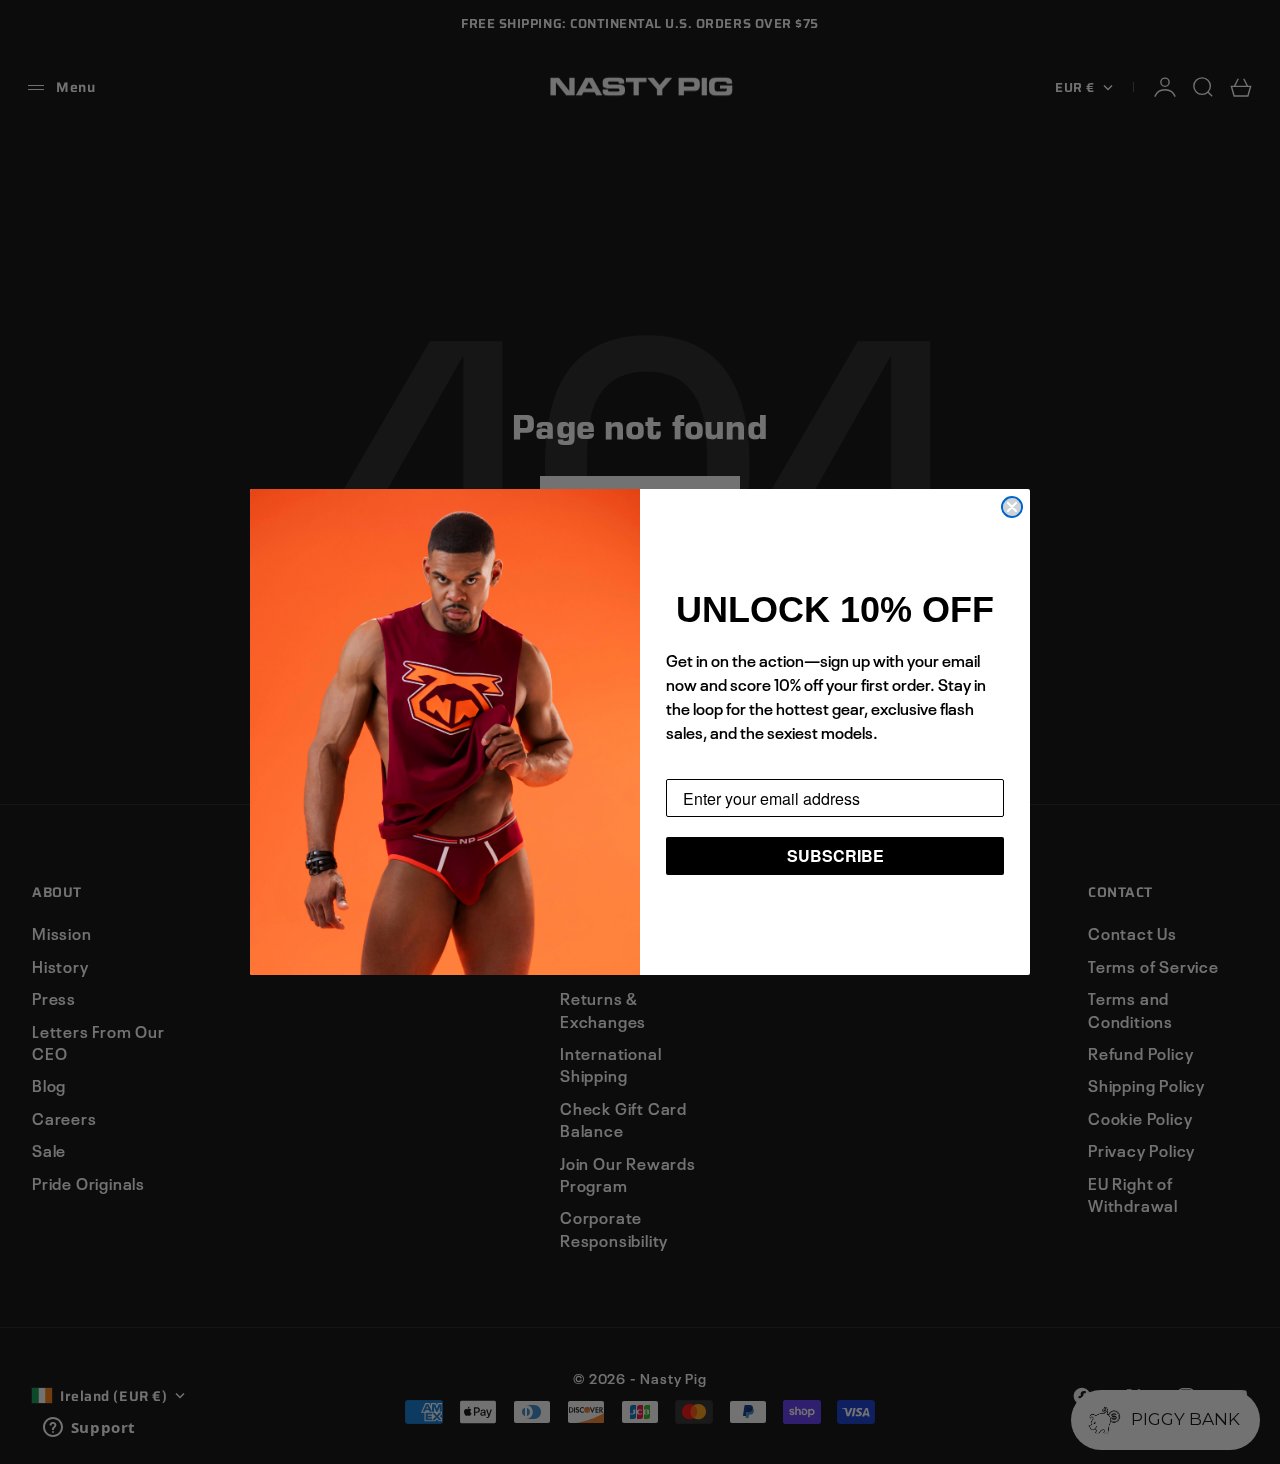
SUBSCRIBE (835, 855)
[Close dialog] (1012, 507)
